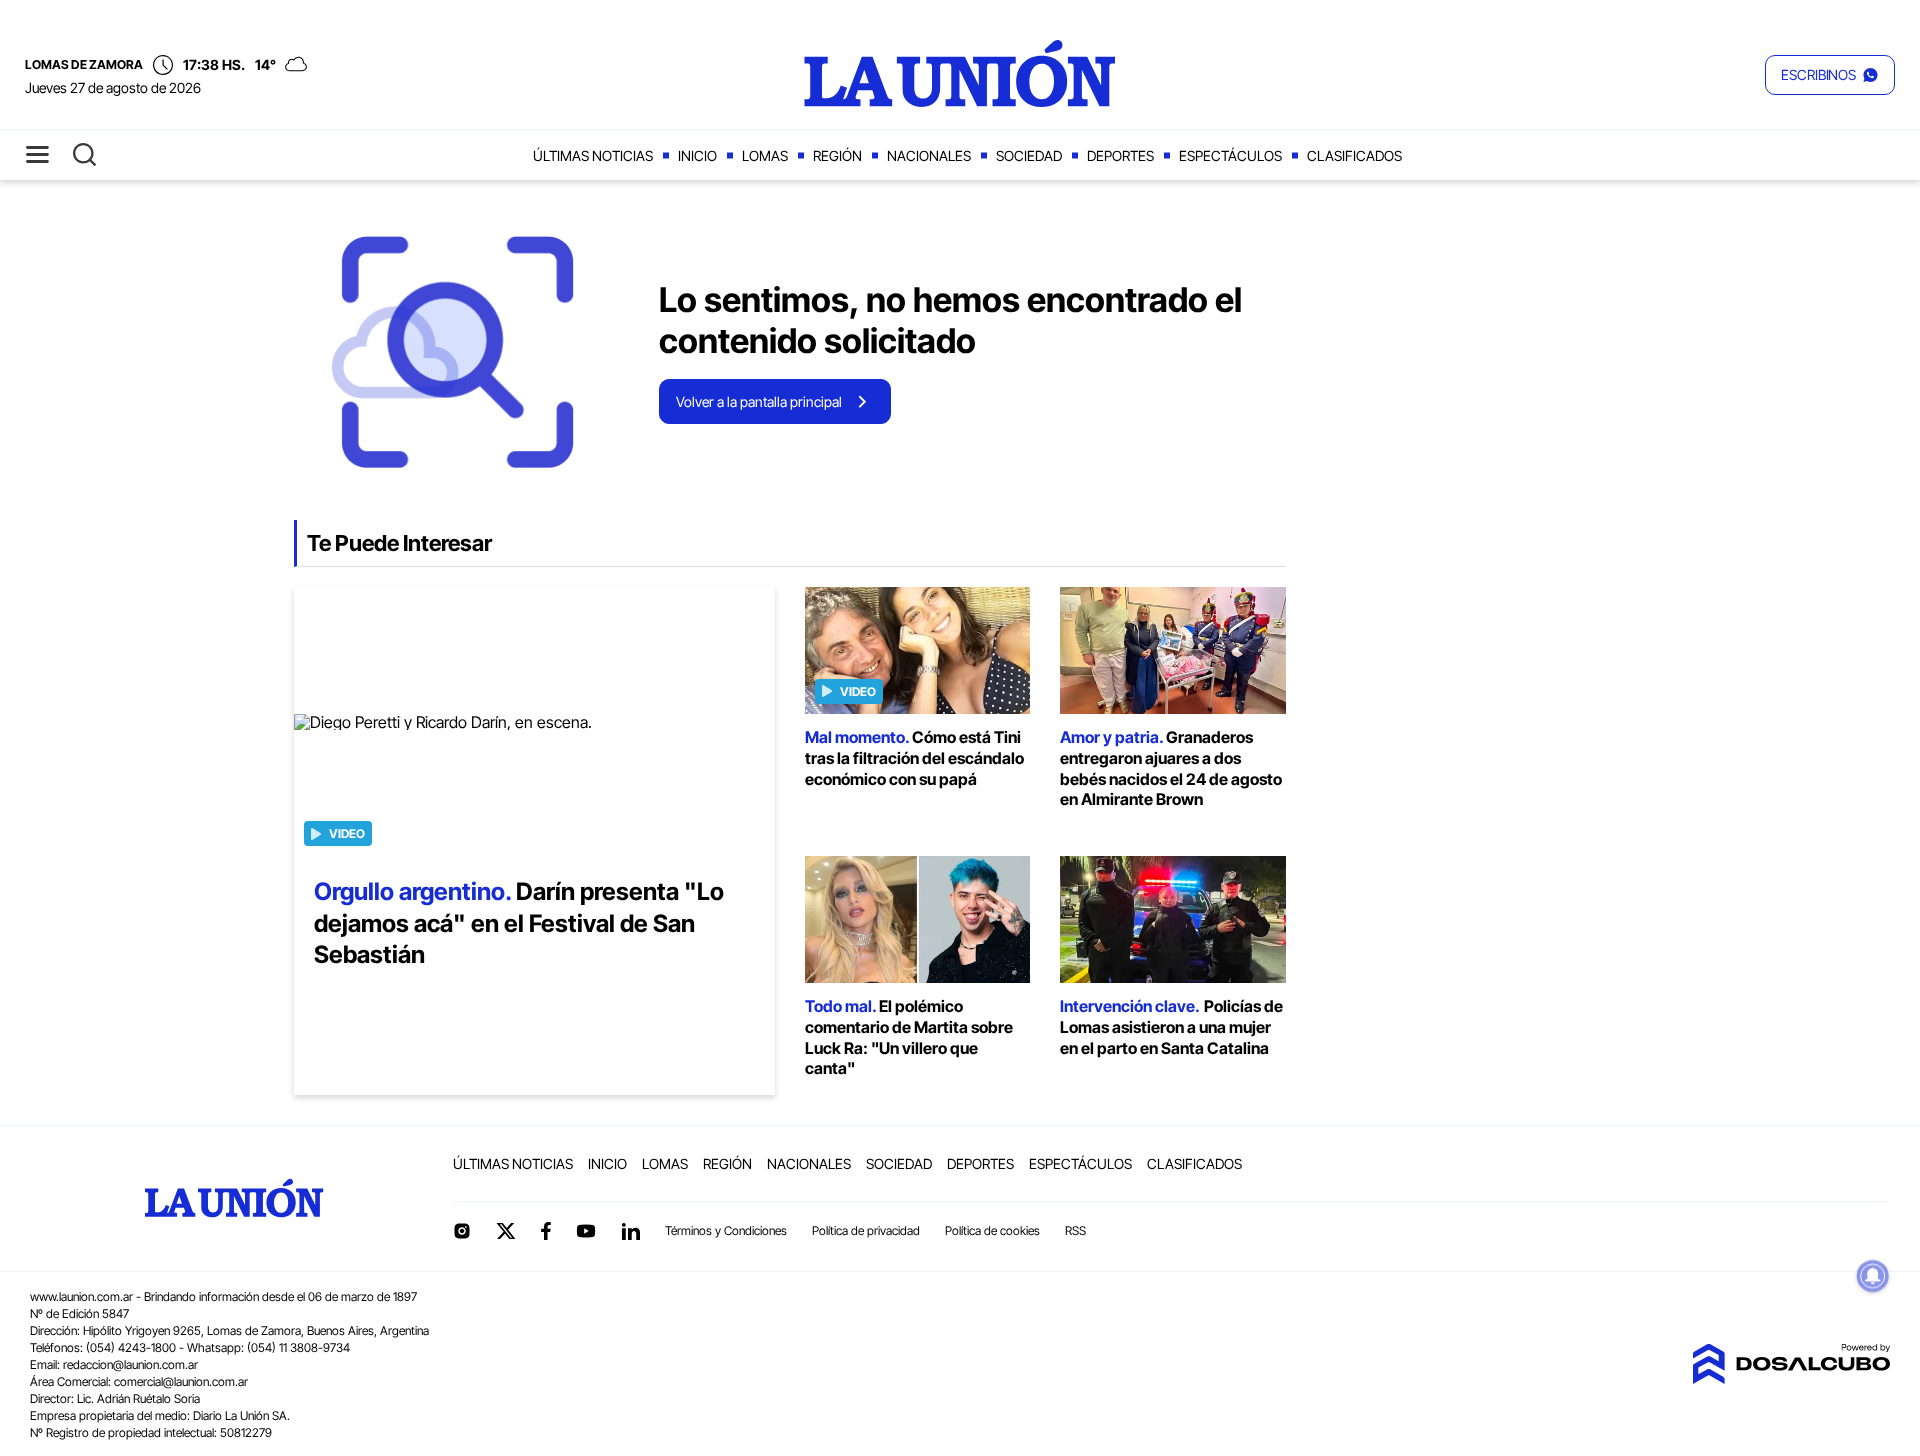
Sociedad (1029, 155)
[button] (1830, 75)
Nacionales (929, 155)
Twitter (506, 1231)
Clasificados (1354, 155)
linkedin (630, 1231)
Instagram (462, 1231)
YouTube (586, 1231)
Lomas (765, 155)
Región (837, 155)
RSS (1075, 1230)
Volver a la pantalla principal (759, 401)
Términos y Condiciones (726, 1230)
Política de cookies (992, 1230)
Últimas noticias (593, 155)
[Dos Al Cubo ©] (1791, 1378)
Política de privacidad (866, 1230)
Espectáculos (1230, 155)
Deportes (1120, 155)
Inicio (697, 155)
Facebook (546, 1231)
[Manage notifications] (1873, 1276)
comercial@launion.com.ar (181, 1381)
